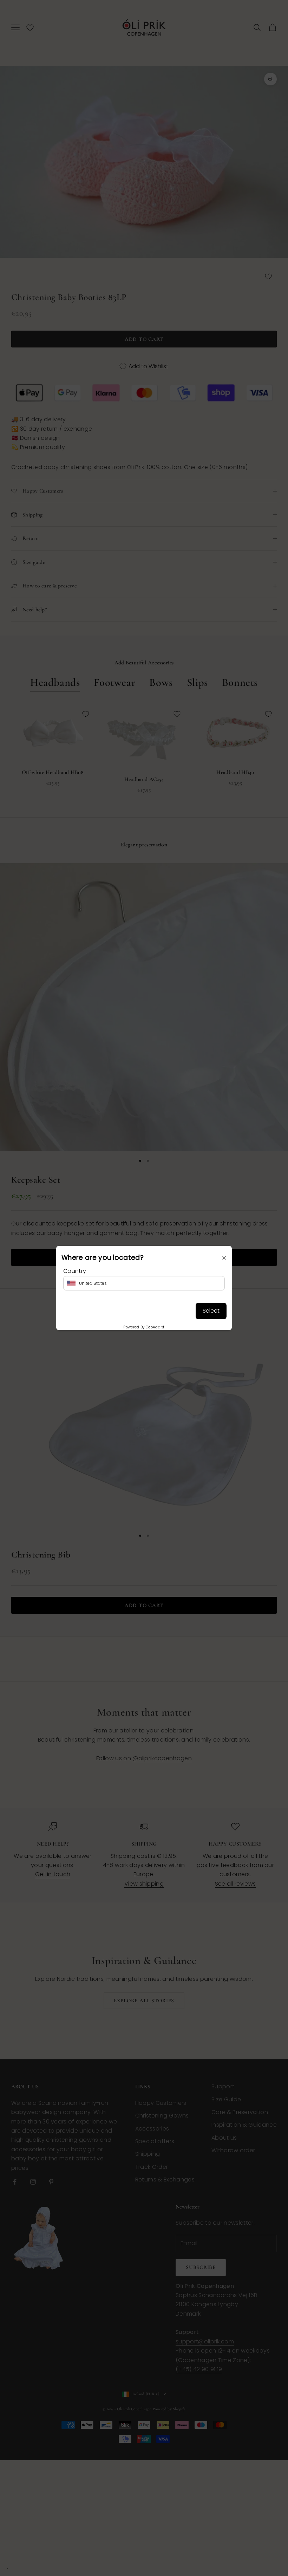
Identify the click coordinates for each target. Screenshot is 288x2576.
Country (75, 1271)
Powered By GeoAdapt (144, 1327)
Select (211, 1311)
